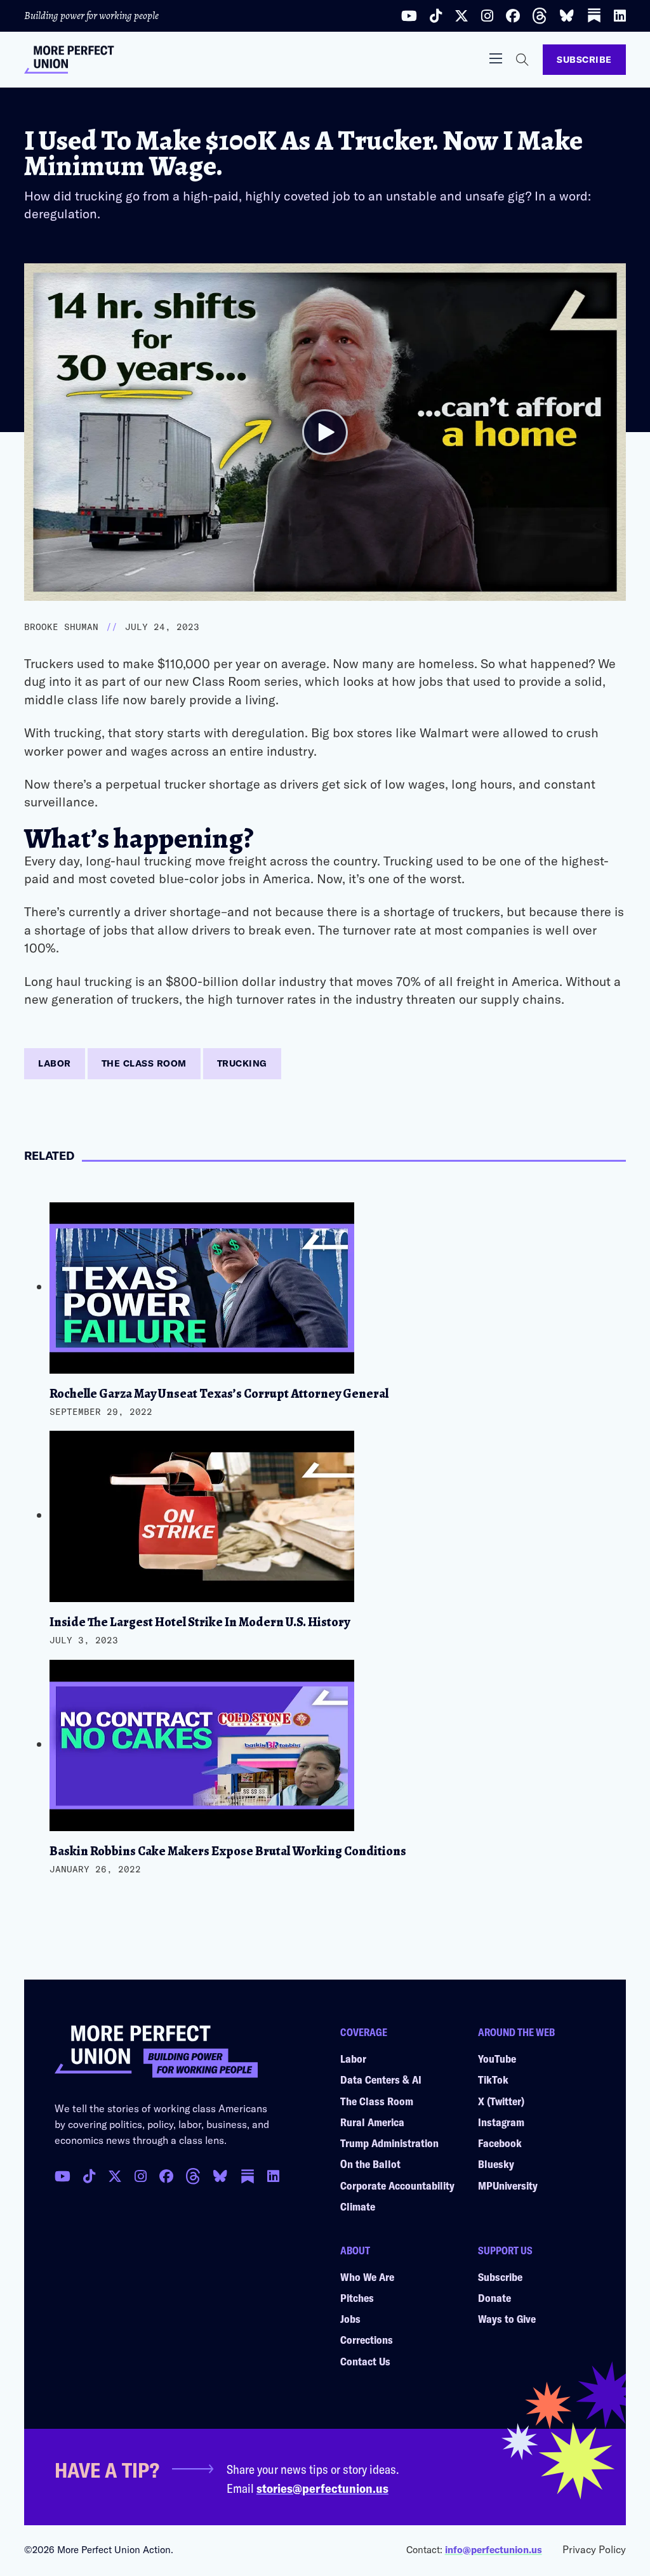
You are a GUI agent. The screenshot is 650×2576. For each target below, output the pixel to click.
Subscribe (584, 59)
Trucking (242, 1063)
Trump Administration (389, 2143)
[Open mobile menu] (496, 58)
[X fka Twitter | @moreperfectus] (115, 2176)
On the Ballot (370, 2164)
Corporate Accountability (397, 2185)
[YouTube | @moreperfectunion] (409, 16)
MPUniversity (508, 2185)
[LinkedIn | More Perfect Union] (620, 16)
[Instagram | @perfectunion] (487, 16)
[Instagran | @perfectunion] (193, 2176)
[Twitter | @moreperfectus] (461, 16)
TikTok (493, 2079)
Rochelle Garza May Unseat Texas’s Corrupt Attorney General (219, 1394)
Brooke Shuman (61, 627)
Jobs (350, 2318)
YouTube (497, 2058)
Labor (55, 1063)
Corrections (367, 2339)
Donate (494, 2297)
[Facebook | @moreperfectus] (513, 16)
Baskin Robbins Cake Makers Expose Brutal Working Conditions (228, 1851)
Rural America (372, 2122)
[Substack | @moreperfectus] (594, 16)
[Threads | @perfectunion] (540, 16)
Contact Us (365, 2361)
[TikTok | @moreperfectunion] (89, 2176)
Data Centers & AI (381, 2079)
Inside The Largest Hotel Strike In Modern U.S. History (200, 1622)
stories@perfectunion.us (322, 2488)
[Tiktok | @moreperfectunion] (436, 16)
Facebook (500, 2143)
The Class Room (144, 1063)
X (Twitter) (501, 2101)
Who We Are (367, 2277)
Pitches (357, 2297)
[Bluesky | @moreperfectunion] (567, 16)
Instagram (501, 2122)
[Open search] (522, 60)
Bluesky (496, 2164)
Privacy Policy (594, 2549)
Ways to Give (507, 2318)
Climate (358, 2206)
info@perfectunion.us (494, 2549)
